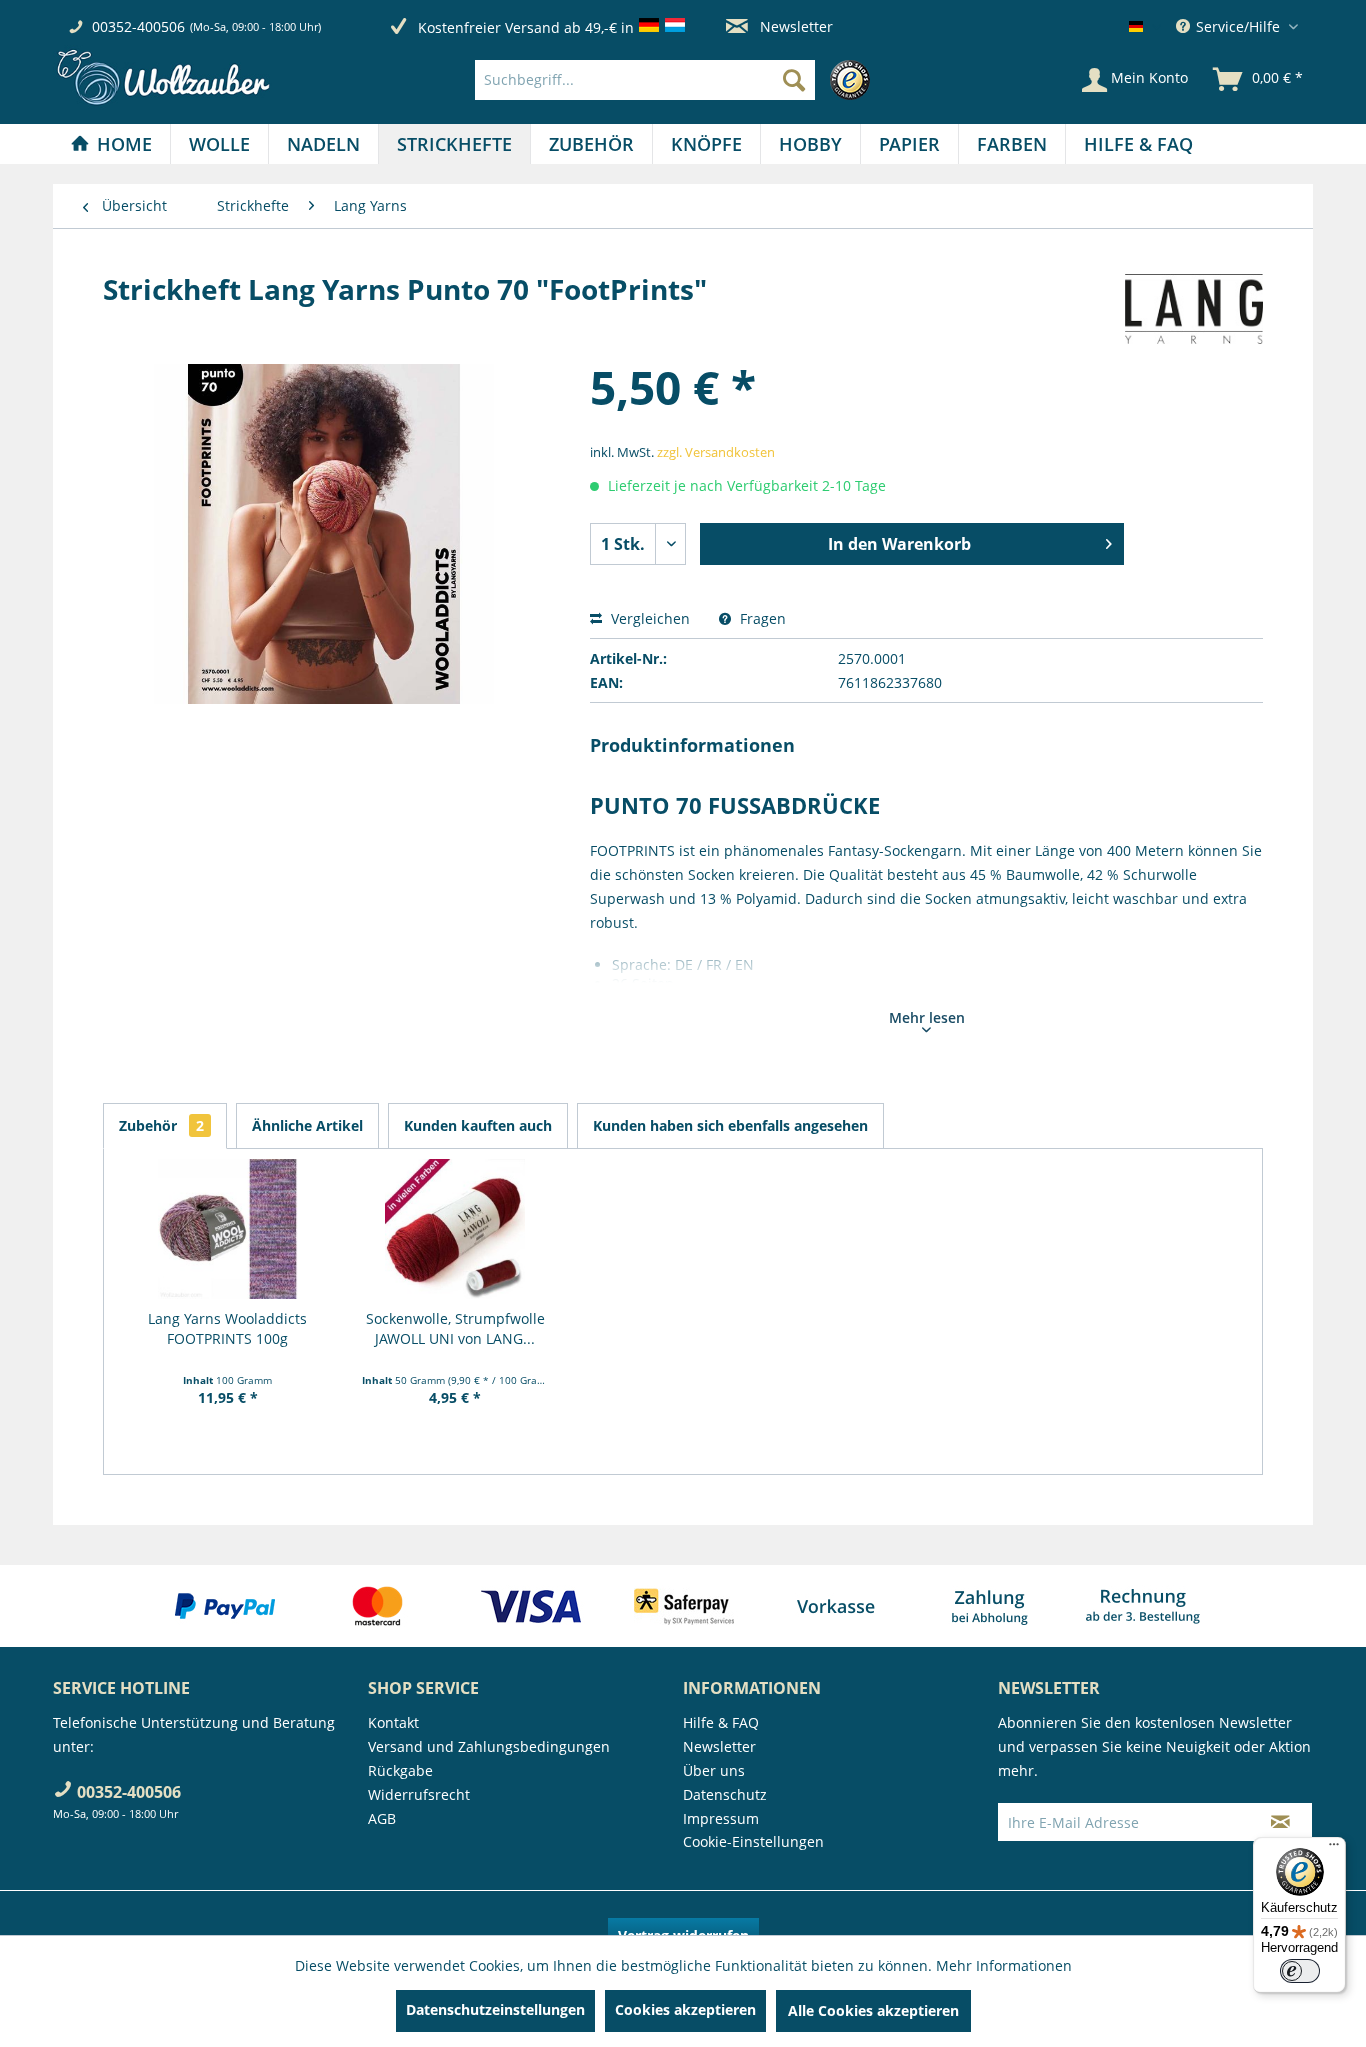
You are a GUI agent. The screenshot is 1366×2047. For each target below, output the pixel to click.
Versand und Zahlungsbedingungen (489, 1746)
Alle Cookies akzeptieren (873, 2010)
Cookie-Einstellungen (753, 1841)
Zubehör (161, 1125)
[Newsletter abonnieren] (1280, 1822)
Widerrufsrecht (419, 1794)
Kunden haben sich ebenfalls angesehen (730, 1125)
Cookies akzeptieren (685, 2009)
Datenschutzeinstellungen (495, 2009)
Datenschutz (725, 1794)
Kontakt (393, 1722)
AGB (382, 1818)
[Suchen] (794, 80)
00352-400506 (138, 26)
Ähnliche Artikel (307, 1125)
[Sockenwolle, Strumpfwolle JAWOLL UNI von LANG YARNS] (456, 1229)
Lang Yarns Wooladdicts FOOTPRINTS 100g (227, 1328)
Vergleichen (648, 618)
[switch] (1300, 1971)
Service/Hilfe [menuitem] (1238, 26)
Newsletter (794, 26)
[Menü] (1334, 1849)
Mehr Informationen (1004, 1965)
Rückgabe (400, 1770)
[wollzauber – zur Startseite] (163, 77)
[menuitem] (677, 80)
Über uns (714, 1770)
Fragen (761, 618)
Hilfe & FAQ (721, 1722)
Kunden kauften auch (478, 1125)
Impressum (721, 1818)
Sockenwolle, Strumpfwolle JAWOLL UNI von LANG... (455, 1328)
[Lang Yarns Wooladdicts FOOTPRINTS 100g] (228, 1229)
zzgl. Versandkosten (716, 452)
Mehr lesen (927, 1017)
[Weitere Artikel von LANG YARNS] (1194, 309)
